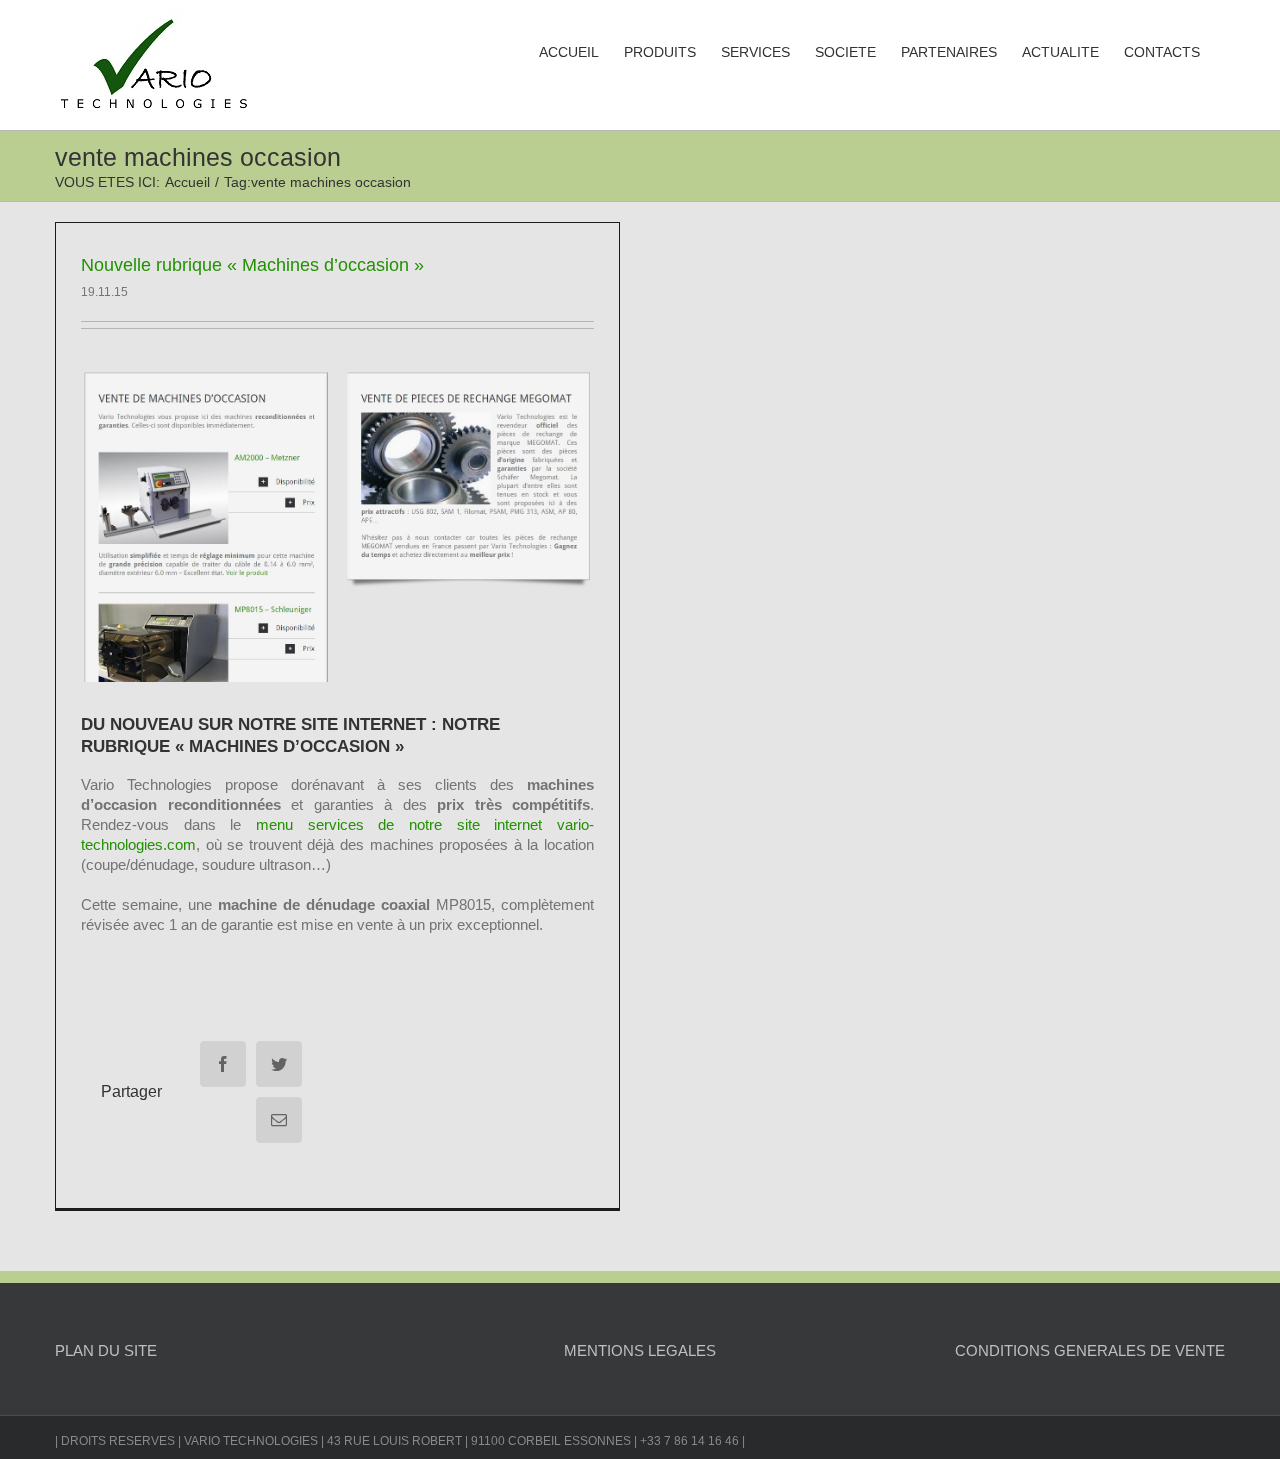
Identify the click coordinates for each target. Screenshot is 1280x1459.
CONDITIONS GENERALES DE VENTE (1090, 1350)
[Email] (279, 1120)
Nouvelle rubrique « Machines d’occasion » (252, 265)
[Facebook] (223, 1064)
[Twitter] (279, 1064)
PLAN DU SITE (106, 1350)
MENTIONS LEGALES (640, 1350)
